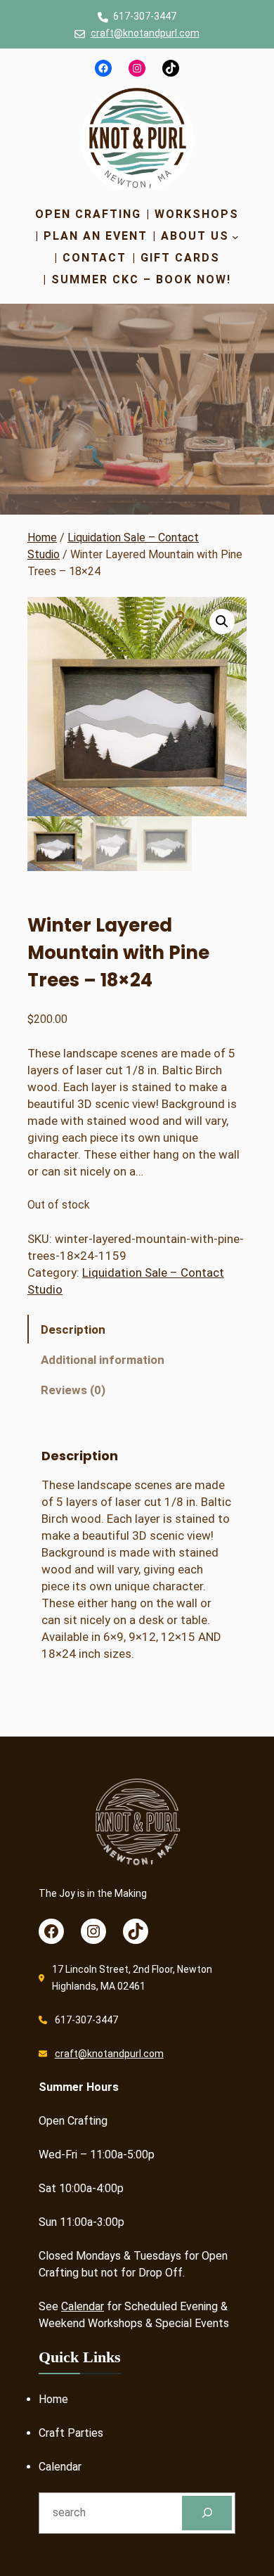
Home (42, 537)
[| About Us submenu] (235, 236)
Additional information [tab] (103, 1360)
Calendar (83, 2306)
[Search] (207, 2513)
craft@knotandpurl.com (145, 33)
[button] (222, 622)
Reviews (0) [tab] (73, 1390)
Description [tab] (73, 1329)
